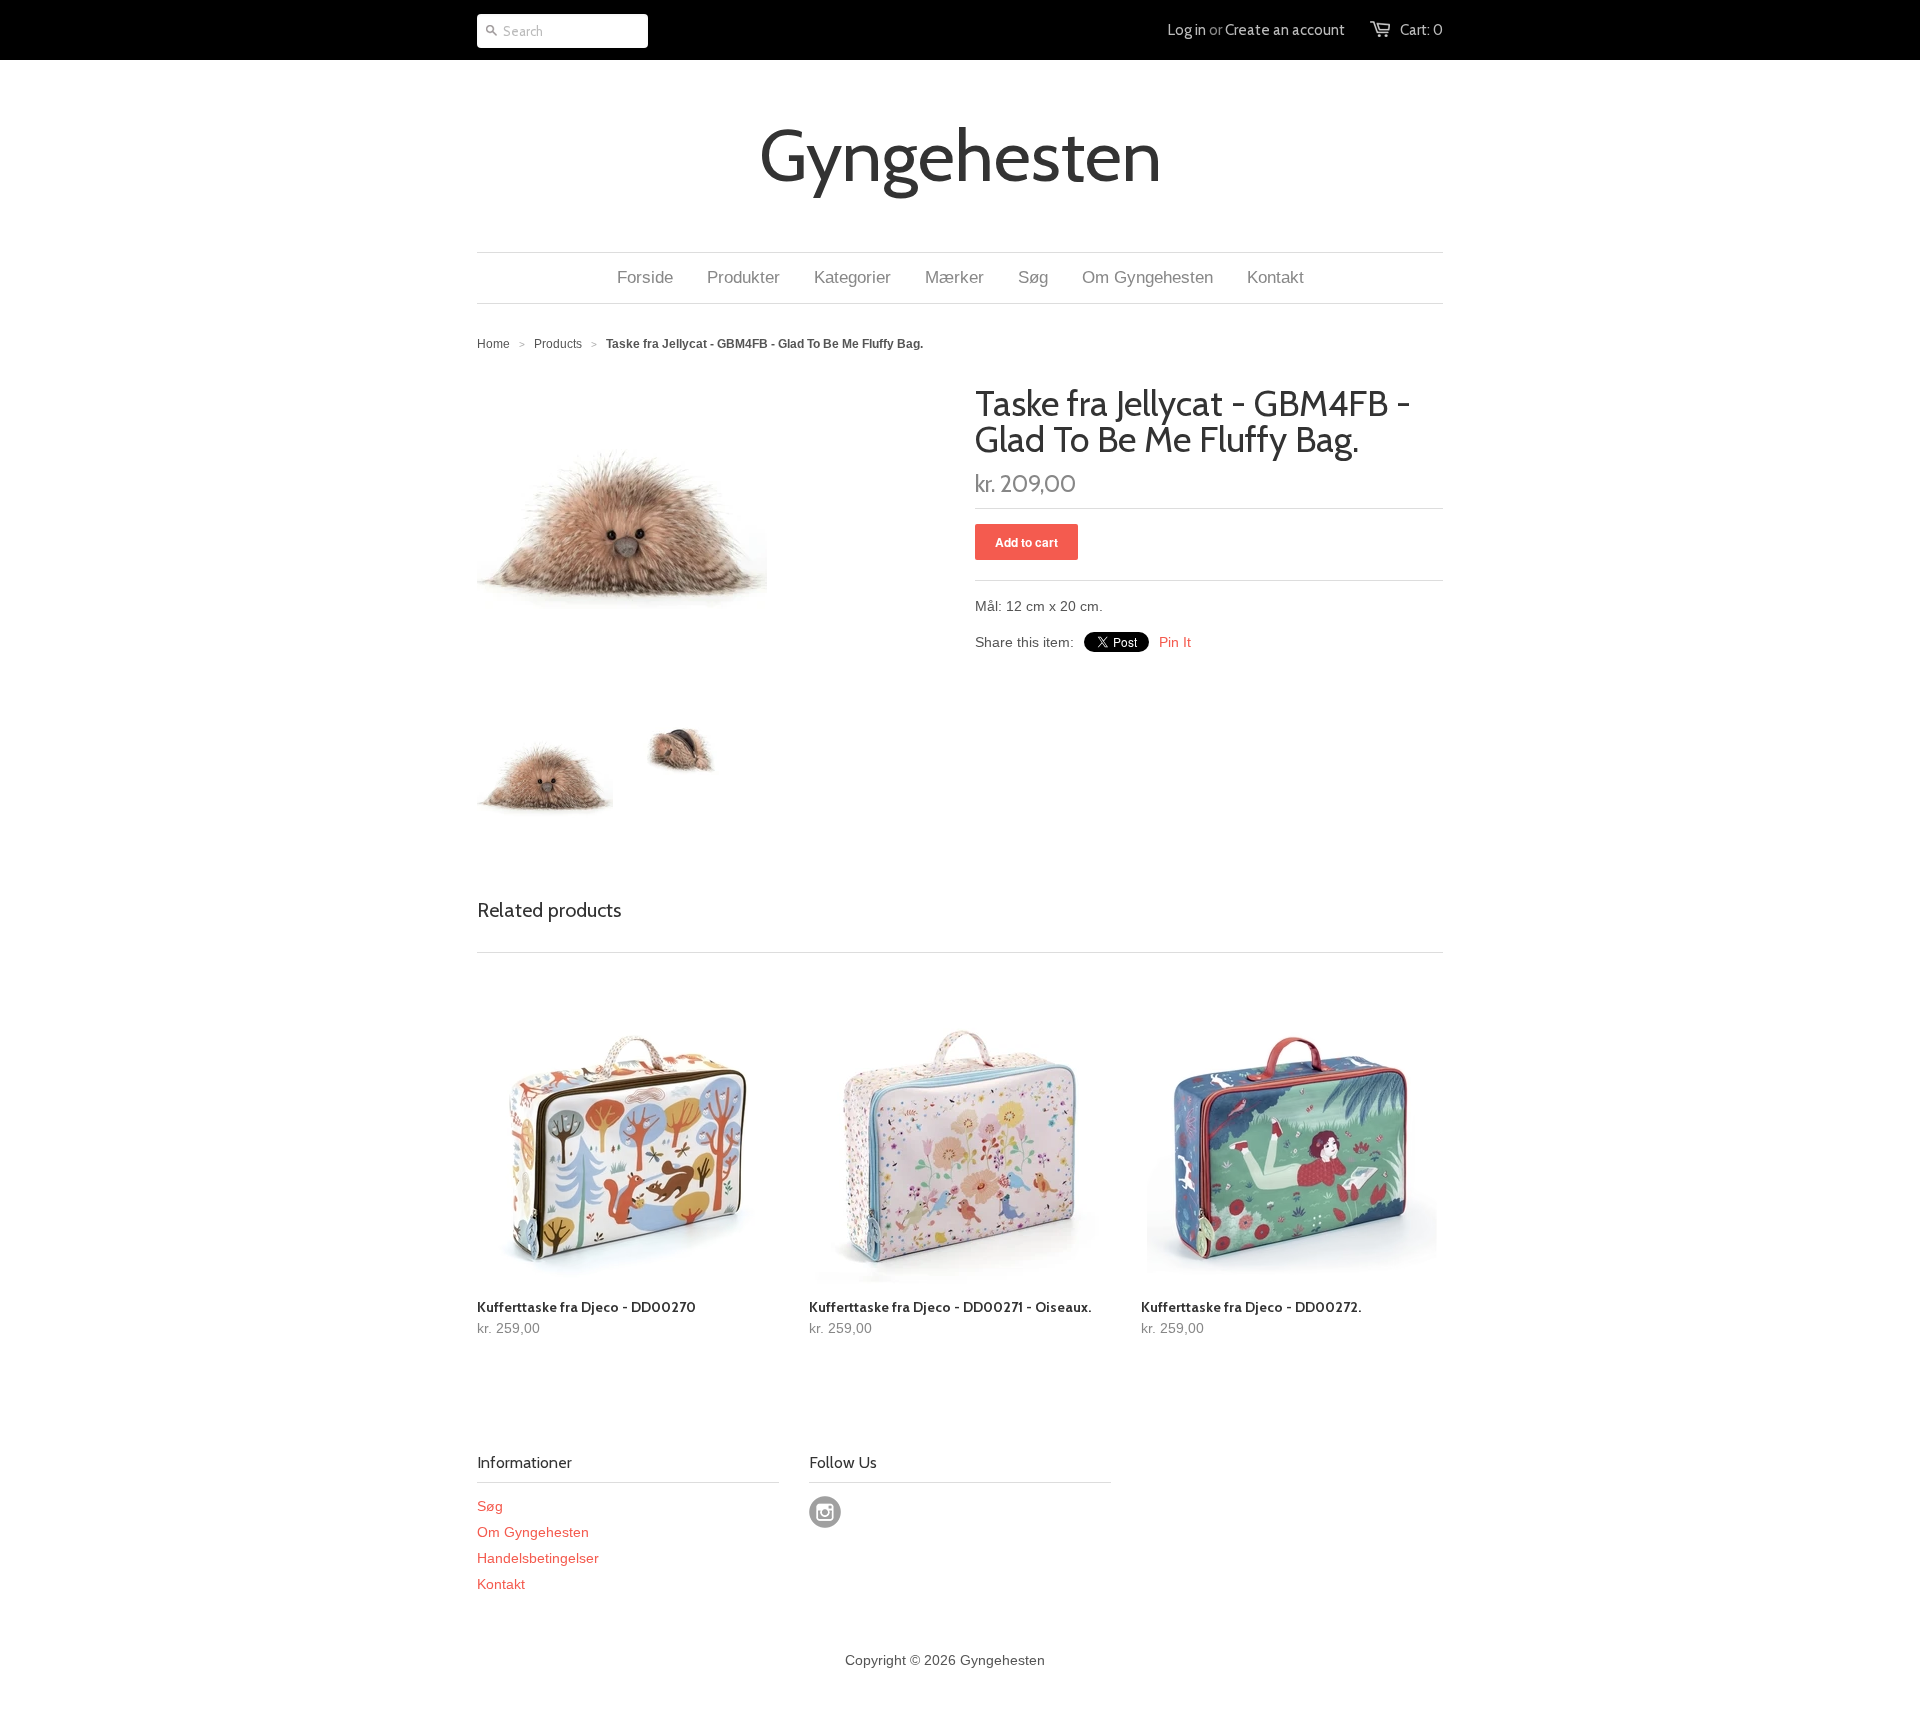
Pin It (1175, 642)
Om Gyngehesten (533, 1532)
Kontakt (501, 1584)
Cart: (1421, 30)
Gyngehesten (960, 156)
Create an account (1285, 30)
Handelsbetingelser (538, 1558)
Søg (490, 1506)
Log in (1187, 30)
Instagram (825, 1512)
